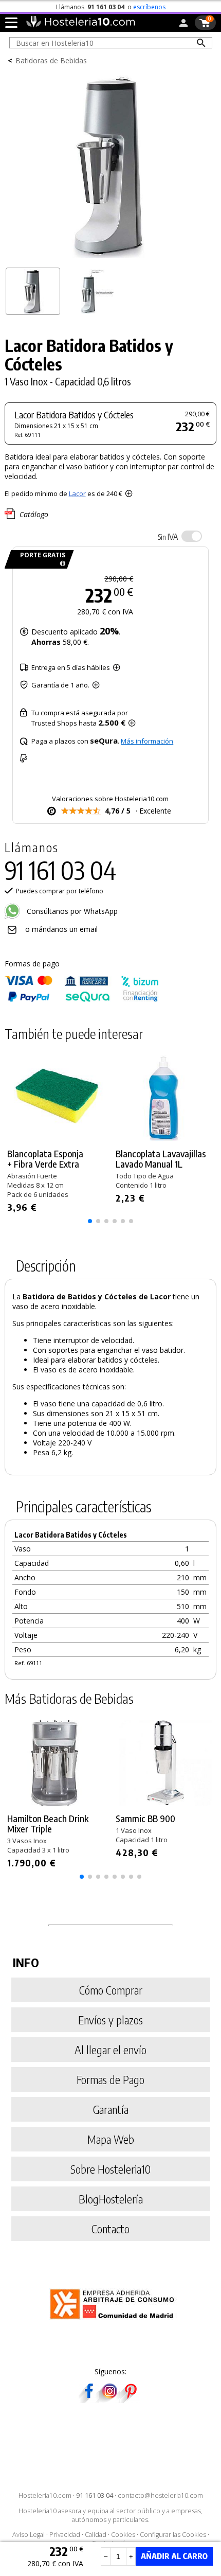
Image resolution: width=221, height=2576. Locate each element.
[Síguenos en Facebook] (89, 2400)
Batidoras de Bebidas (51, 60)
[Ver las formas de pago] (82, 1000)
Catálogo (34, 514)
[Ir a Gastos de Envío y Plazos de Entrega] (61, 564)
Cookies (123, 2535)
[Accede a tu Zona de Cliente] (183, 25)
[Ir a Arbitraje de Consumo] (114, 2321)
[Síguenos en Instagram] (109, 2400)
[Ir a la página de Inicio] (80, 25)
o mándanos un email (61, 929)
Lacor (77, 493)
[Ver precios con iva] (192, 536)
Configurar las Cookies (173, 2535)
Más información (147, 741)
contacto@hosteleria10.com (160, 2495)
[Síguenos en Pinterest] (130, 2400)
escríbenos (149, 7)
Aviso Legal (29, 2535)
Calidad (96, 2535)
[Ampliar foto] (111, 259)
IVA (168, 537)
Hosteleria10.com (45, 2495)
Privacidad (65, 2535)
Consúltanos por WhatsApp (71, 911)
